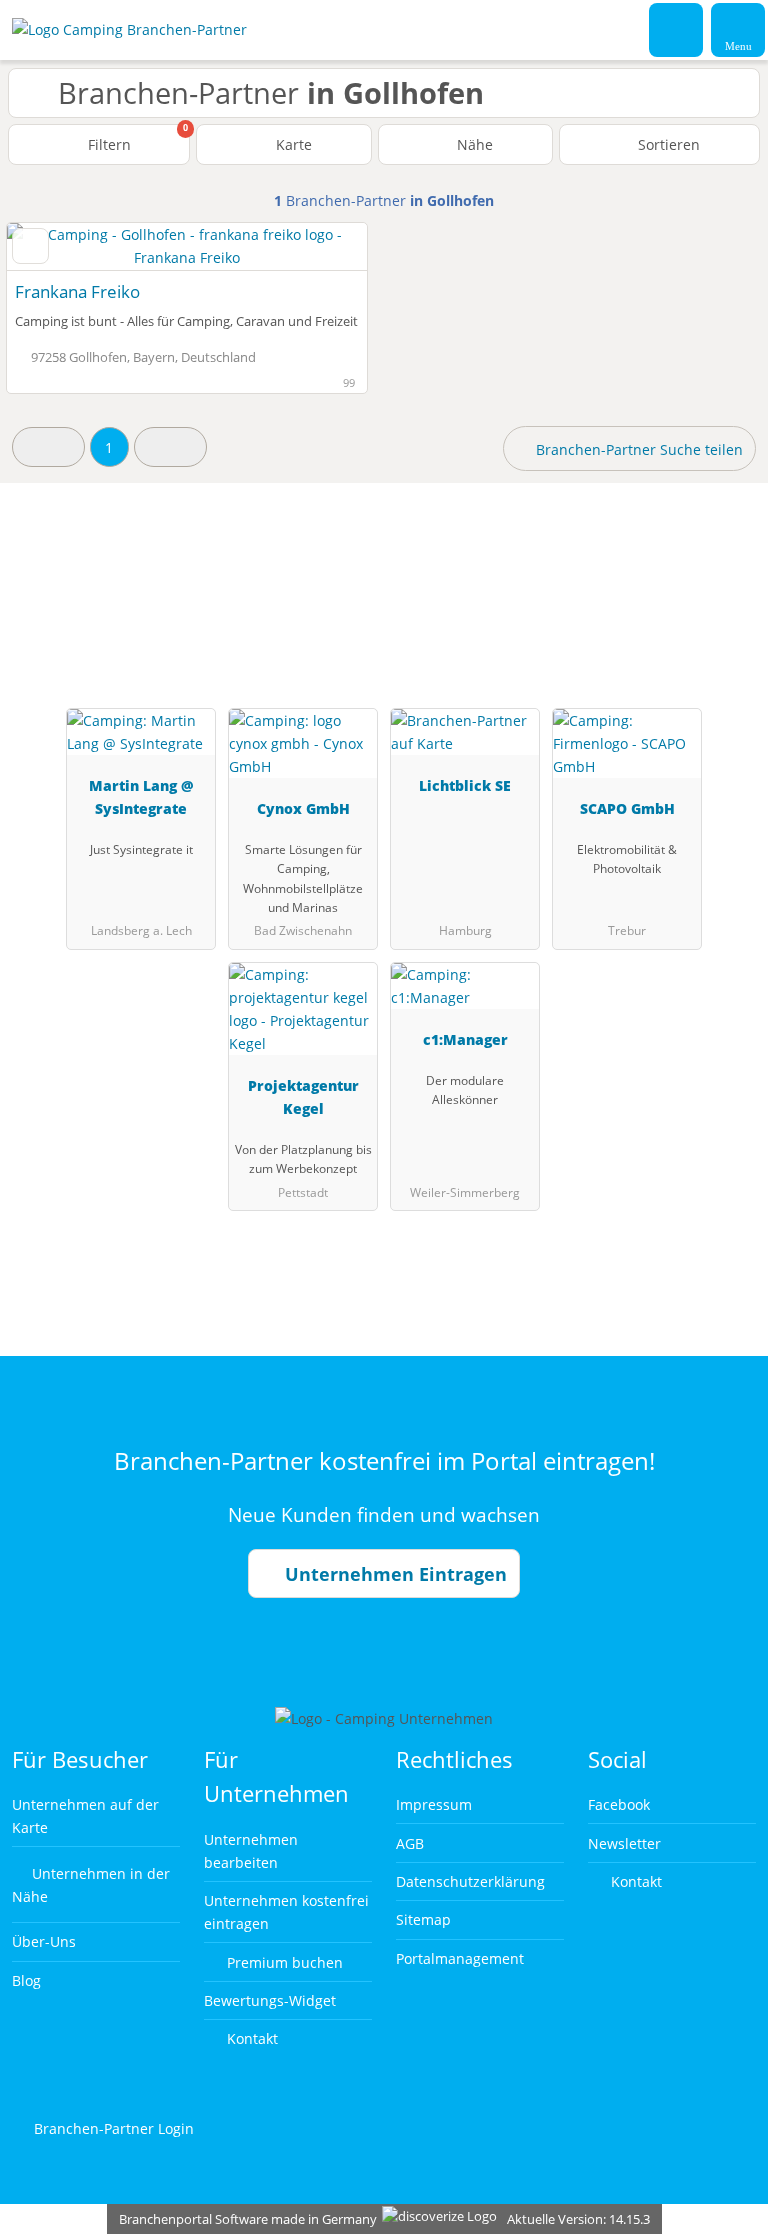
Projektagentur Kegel (303, 1097)
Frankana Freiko (77, 291)
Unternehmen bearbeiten (251, 1851)
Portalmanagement (460, 1958)
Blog (26, 1980)
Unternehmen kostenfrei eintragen (286, 1912)
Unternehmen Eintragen (393, 1574)
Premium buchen (283, 1962)
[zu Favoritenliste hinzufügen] (30, 246)
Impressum (434, 1804)
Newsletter (624, 1843)
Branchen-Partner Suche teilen (637, 449)
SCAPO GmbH (627, 808)
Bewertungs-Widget (270, 2000)
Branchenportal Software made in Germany (243, 2219)
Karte (292, 144)
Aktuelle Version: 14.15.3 (578, 2219)
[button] (48, 446)
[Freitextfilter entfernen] (677, 29)
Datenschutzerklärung (470, 1881)
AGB (410, 1843)
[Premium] (727, 589)
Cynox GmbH (303, 808)
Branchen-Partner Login (112, 2128)
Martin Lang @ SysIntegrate (141, 797)
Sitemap (423, 1919)
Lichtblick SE (465, 785)
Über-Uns (44, 1941)
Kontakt (250, 2038)
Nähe (473, 144)
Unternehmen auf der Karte (85, 1816)
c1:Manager (465, 1039)
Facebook (619, 1804)
